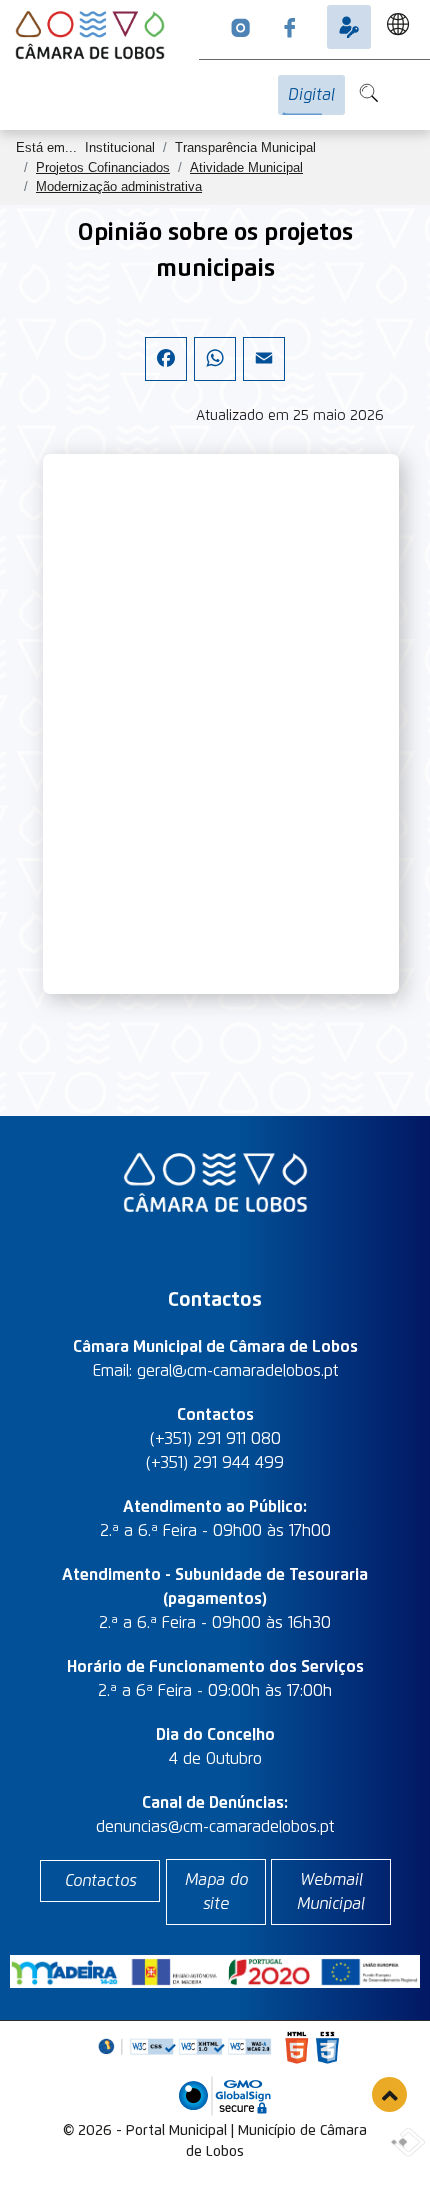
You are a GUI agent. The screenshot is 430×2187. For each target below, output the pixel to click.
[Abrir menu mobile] (424, 83)
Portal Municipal (176, 2131)
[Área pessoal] (349, 27)
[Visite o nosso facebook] (290, 27)
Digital (311, 95)
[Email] (264, 376)
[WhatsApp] (215, 376)
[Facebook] (166, 376)
